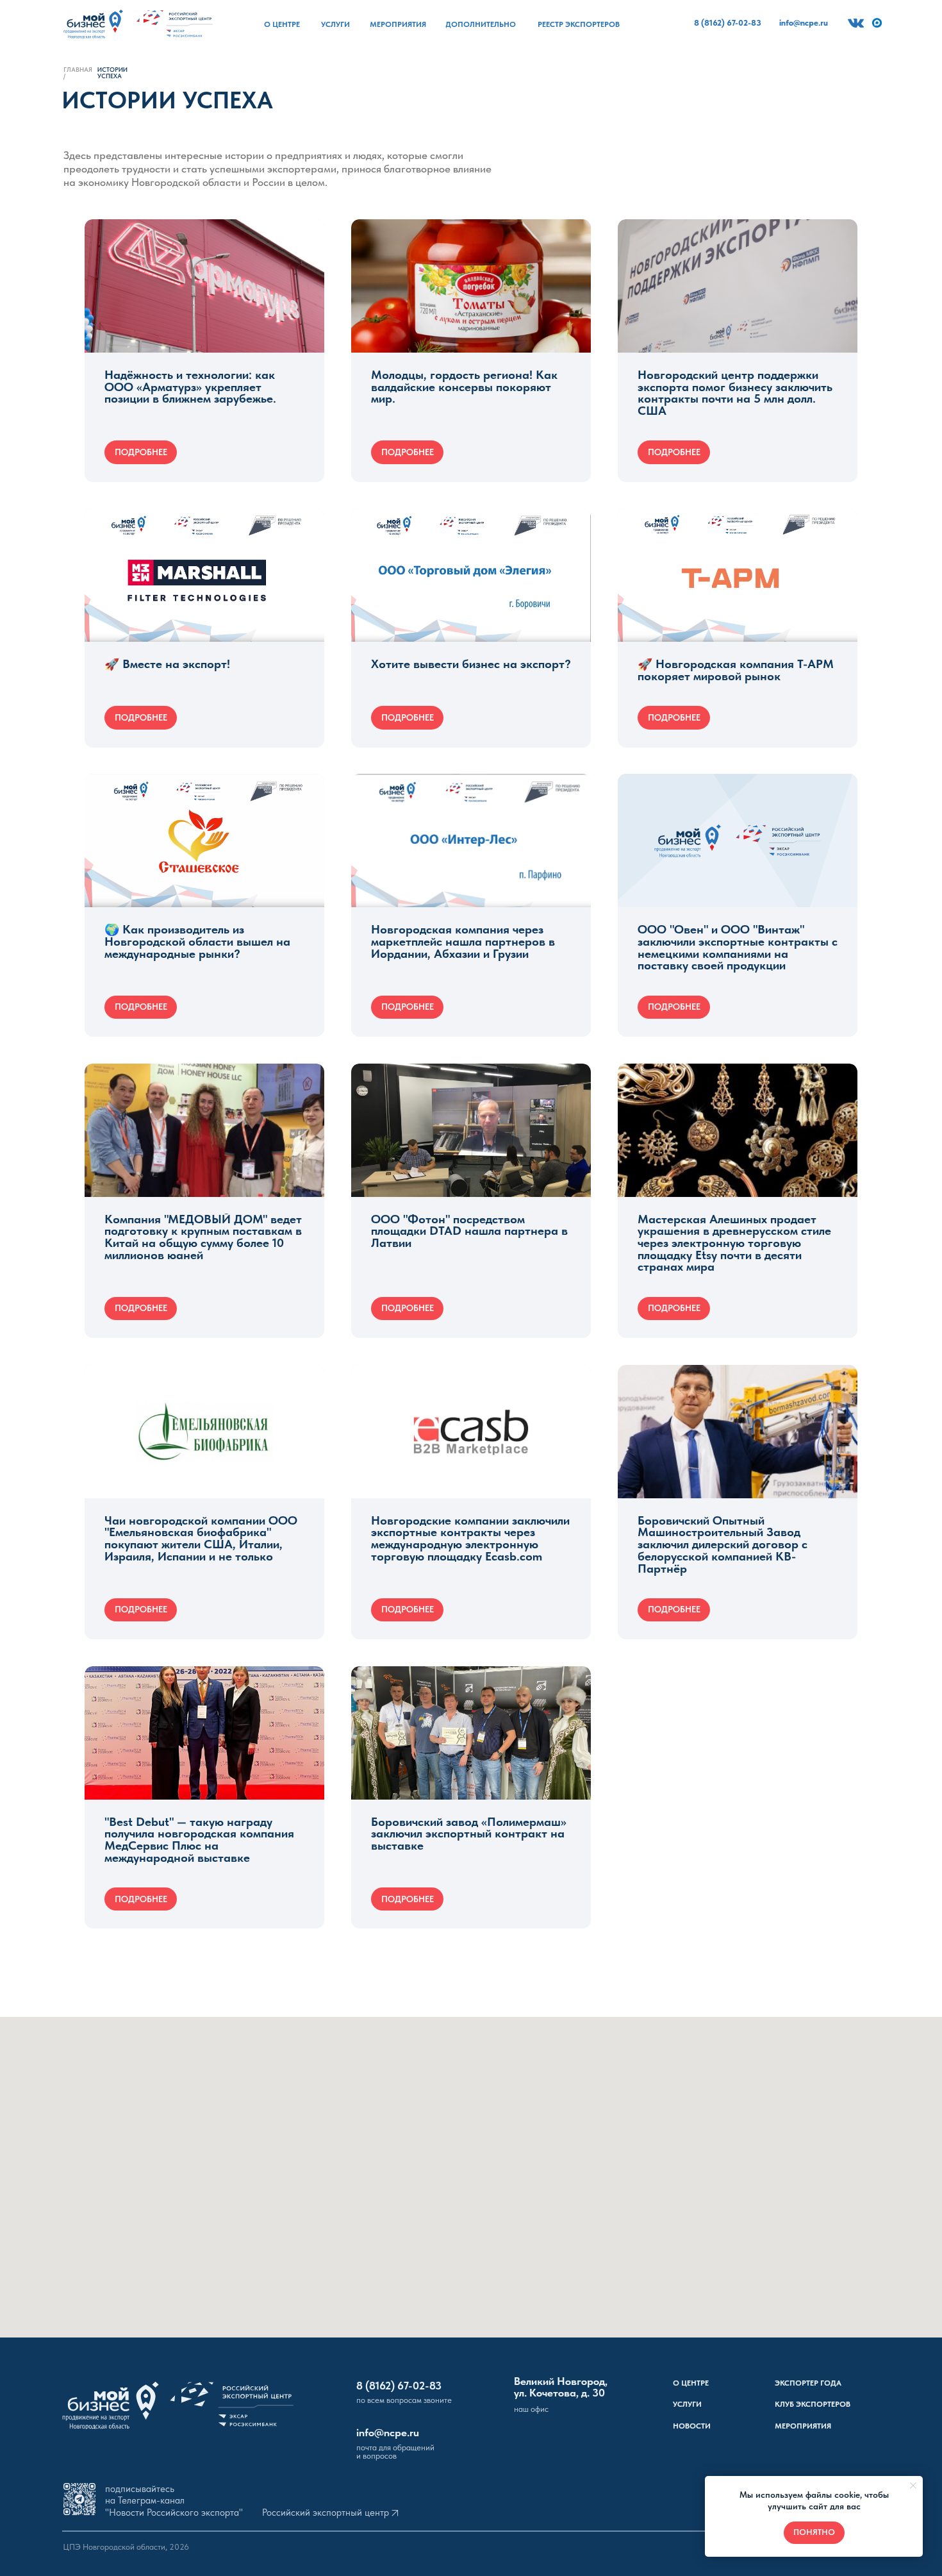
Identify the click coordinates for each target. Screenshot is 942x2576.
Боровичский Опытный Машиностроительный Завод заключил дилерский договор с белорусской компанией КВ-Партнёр (723, 1544)
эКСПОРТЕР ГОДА (808, 2383)
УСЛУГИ (687, 2404)
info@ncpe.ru (388, 2432)
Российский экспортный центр (326, 2513)
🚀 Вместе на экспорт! (167, 664)
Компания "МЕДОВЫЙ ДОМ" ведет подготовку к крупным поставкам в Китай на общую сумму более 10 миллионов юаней (203, 1237)
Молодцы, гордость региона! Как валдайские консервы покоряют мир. (464, 387)
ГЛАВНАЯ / (78, 73)
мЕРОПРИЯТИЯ (803, 2426)
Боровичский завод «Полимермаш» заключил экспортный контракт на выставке (469, 1834)
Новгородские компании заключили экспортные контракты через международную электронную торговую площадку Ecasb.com (470, 1538)
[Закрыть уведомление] (913, 2486)
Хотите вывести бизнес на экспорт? (471, 664)
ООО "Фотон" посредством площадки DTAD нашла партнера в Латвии (469, 1231)
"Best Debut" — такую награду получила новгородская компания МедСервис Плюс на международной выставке (199, 1840)
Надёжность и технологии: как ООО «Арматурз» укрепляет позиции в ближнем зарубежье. (190, 387)
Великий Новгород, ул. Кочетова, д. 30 (561, 2387)
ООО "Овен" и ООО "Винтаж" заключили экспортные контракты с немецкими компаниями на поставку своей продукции (738, 947)
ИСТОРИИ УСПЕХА (112, 73)
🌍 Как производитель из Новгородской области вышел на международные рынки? (197, 941)
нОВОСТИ (692, 2426)
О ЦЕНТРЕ (691, 2383)
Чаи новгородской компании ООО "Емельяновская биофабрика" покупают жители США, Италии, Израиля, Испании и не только (201, 1538)
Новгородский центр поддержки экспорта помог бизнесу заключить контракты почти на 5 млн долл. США (735, 393)
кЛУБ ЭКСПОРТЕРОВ (813, 2404)
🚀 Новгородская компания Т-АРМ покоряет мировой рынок (736, 670)
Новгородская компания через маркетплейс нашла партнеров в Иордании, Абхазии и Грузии (463, 941)
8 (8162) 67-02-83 (399, 2386)
